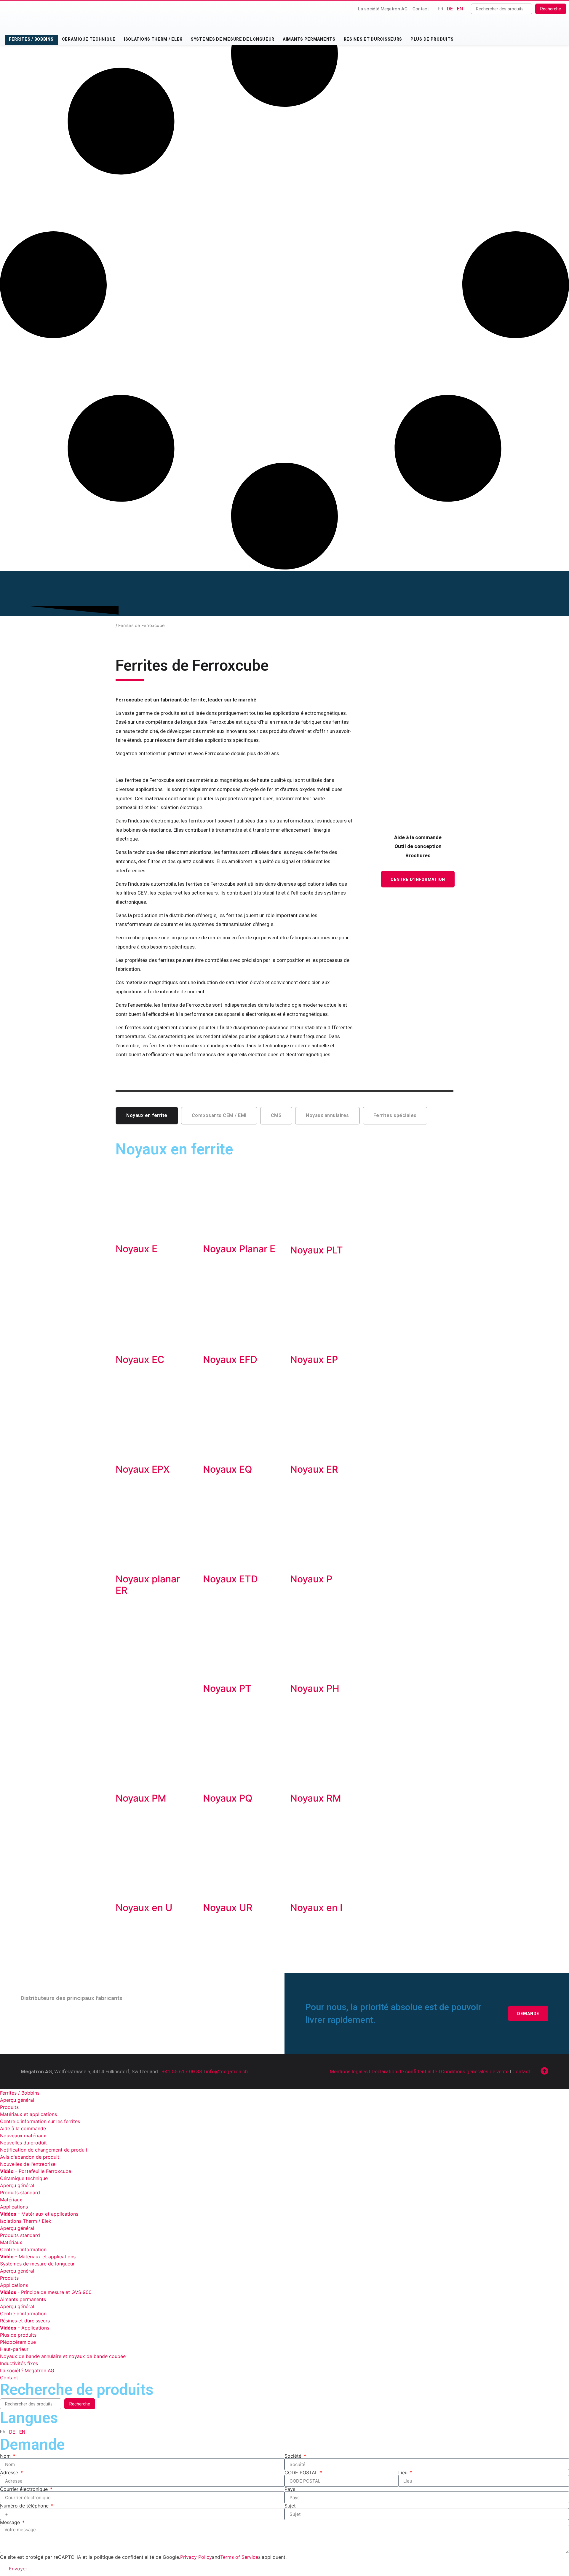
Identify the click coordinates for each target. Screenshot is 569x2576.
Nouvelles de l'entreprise (28, 2164)
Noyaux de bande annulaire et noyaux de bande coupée (63, 2356)
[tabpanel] (284, 1539)
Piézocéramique (18, 2342)
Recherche (551, 9)
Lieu (404, 2472)
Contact (421, 9)
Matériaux (11, 2200)
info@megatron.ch (227, 2071)
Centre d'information (23, 2249)
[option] (450, 9)
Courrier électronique (25, 2489)
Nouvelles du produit (23, 2143)
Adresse (10, 2472)
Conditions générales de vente (475, 2071)
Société (294, 2456)
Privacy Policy (196, 2557)
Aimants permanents (309, 39)
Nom (6, 2456)
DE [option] (450, 9)
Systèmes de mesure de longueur (233, 39)
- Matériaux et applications (39, 2214)
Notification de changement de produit (44, 2150)
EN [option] (460, 9)
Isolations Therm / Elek (153, 39)
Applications (14, 2207)
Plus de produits (432, 39)
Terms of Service (239, 2557)
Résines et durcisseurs (373, 39)
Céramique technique (89, 39)
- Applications (25, 2328)
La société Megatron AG (383, 9)
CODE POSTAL (302, 2472)
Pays (290, 2489)
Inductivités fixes (19, 2363)
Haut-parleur (14, 2349)
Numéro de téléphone (25, 2506)
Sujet (290, 2506)
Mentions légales (349, 2071)
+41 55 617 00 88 (182, 2071)
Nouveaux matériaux (23, 2136)
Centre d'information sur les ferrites (40, 2121)
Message (11, 2522)
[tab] (147, 1116)
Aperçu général (17, 2100)
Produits (9, 2107)
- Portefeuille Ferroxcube (36, 2171)
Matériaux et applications (28, 2114)
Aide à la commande (23, 2128)
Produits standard (20, 2192)
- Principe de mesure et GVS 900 (46, 2292)
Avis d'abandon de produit (30, 2157)
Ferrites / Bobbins (31, 39)
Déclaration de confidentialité (404, 2071)
